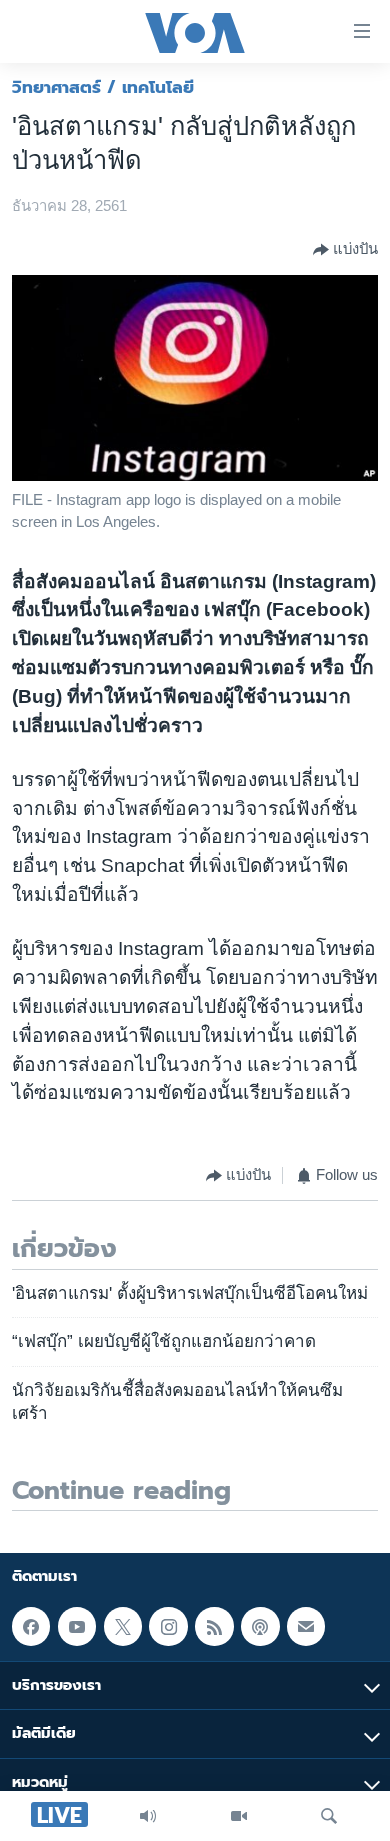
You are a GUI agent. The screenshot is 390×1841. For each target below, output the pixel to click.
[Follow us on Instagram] (168, 1626)
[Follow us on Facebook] (31, 1626)
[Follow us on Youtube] (77, 1626)
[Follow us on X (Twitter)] (123, 1626)
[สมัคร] (306, 1626)
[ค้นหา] (329, 1816)
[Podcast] (260, 1626)
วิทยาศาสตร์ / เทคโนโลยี (103, 87)
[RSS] (214, 1626)
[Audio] (148, 1816)
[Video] (239, 1816)
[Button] (345, 250)
